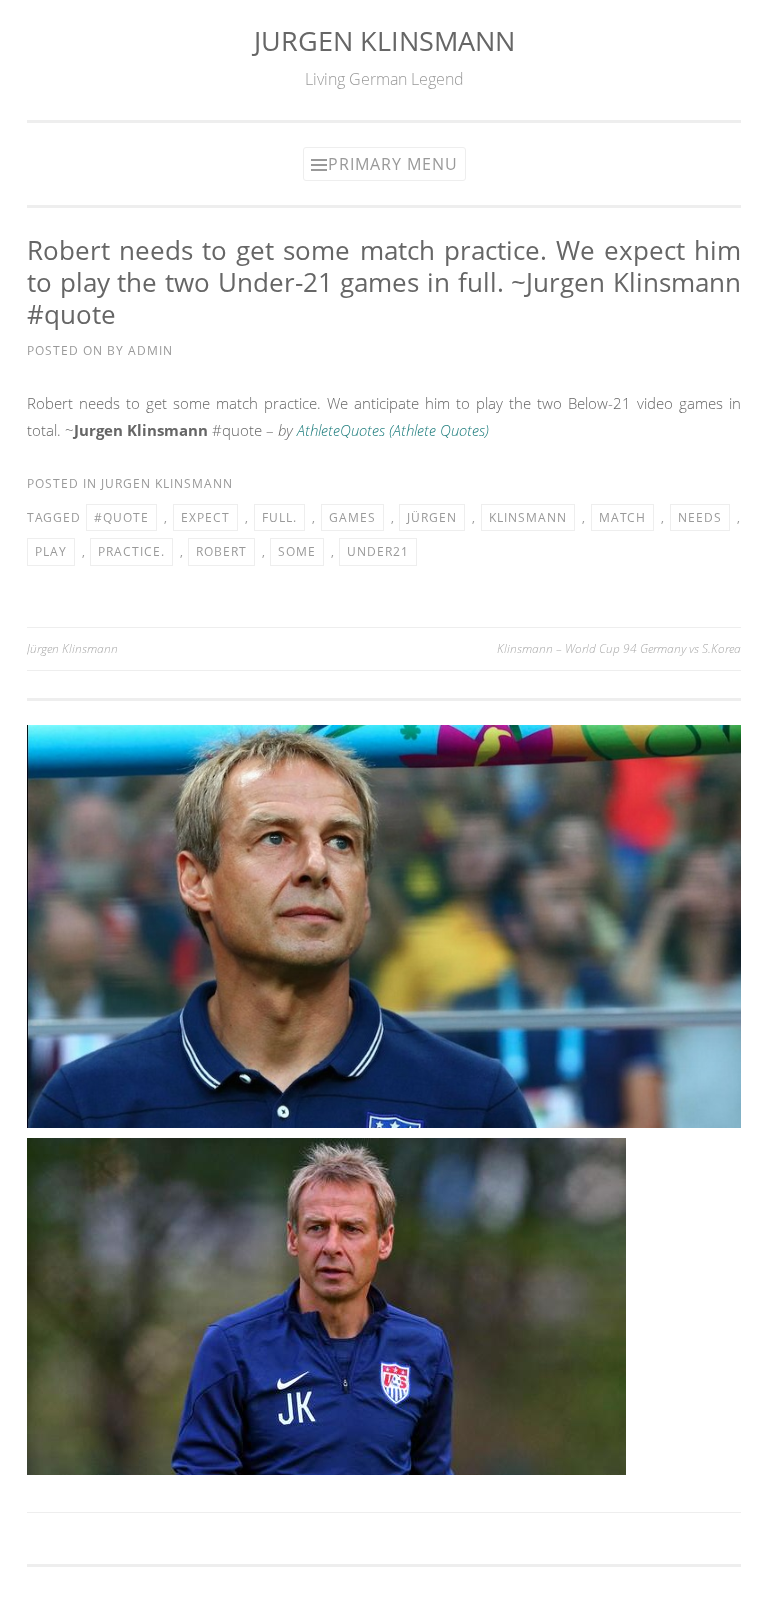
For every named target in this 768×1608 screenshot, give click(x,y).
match (622, 517)
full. (279, 517)
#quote (121, 517)
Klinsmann (528, 517)
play (51, 551)
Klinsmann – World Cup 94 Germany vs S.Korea (619, 648)
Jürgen (432, 517)
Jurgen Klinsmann (167, 483)
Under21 (378, 551)
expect (205, 517)
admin (150, 350)
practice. (131, 551)
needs (700, 517)
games (352, 517)
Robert (221, 551)
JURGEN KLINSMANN (384, 40)
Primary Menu (393, 164)
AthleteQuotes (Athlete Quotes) (393, 430)
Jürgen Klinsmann (72, 648)
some (297, 551)
